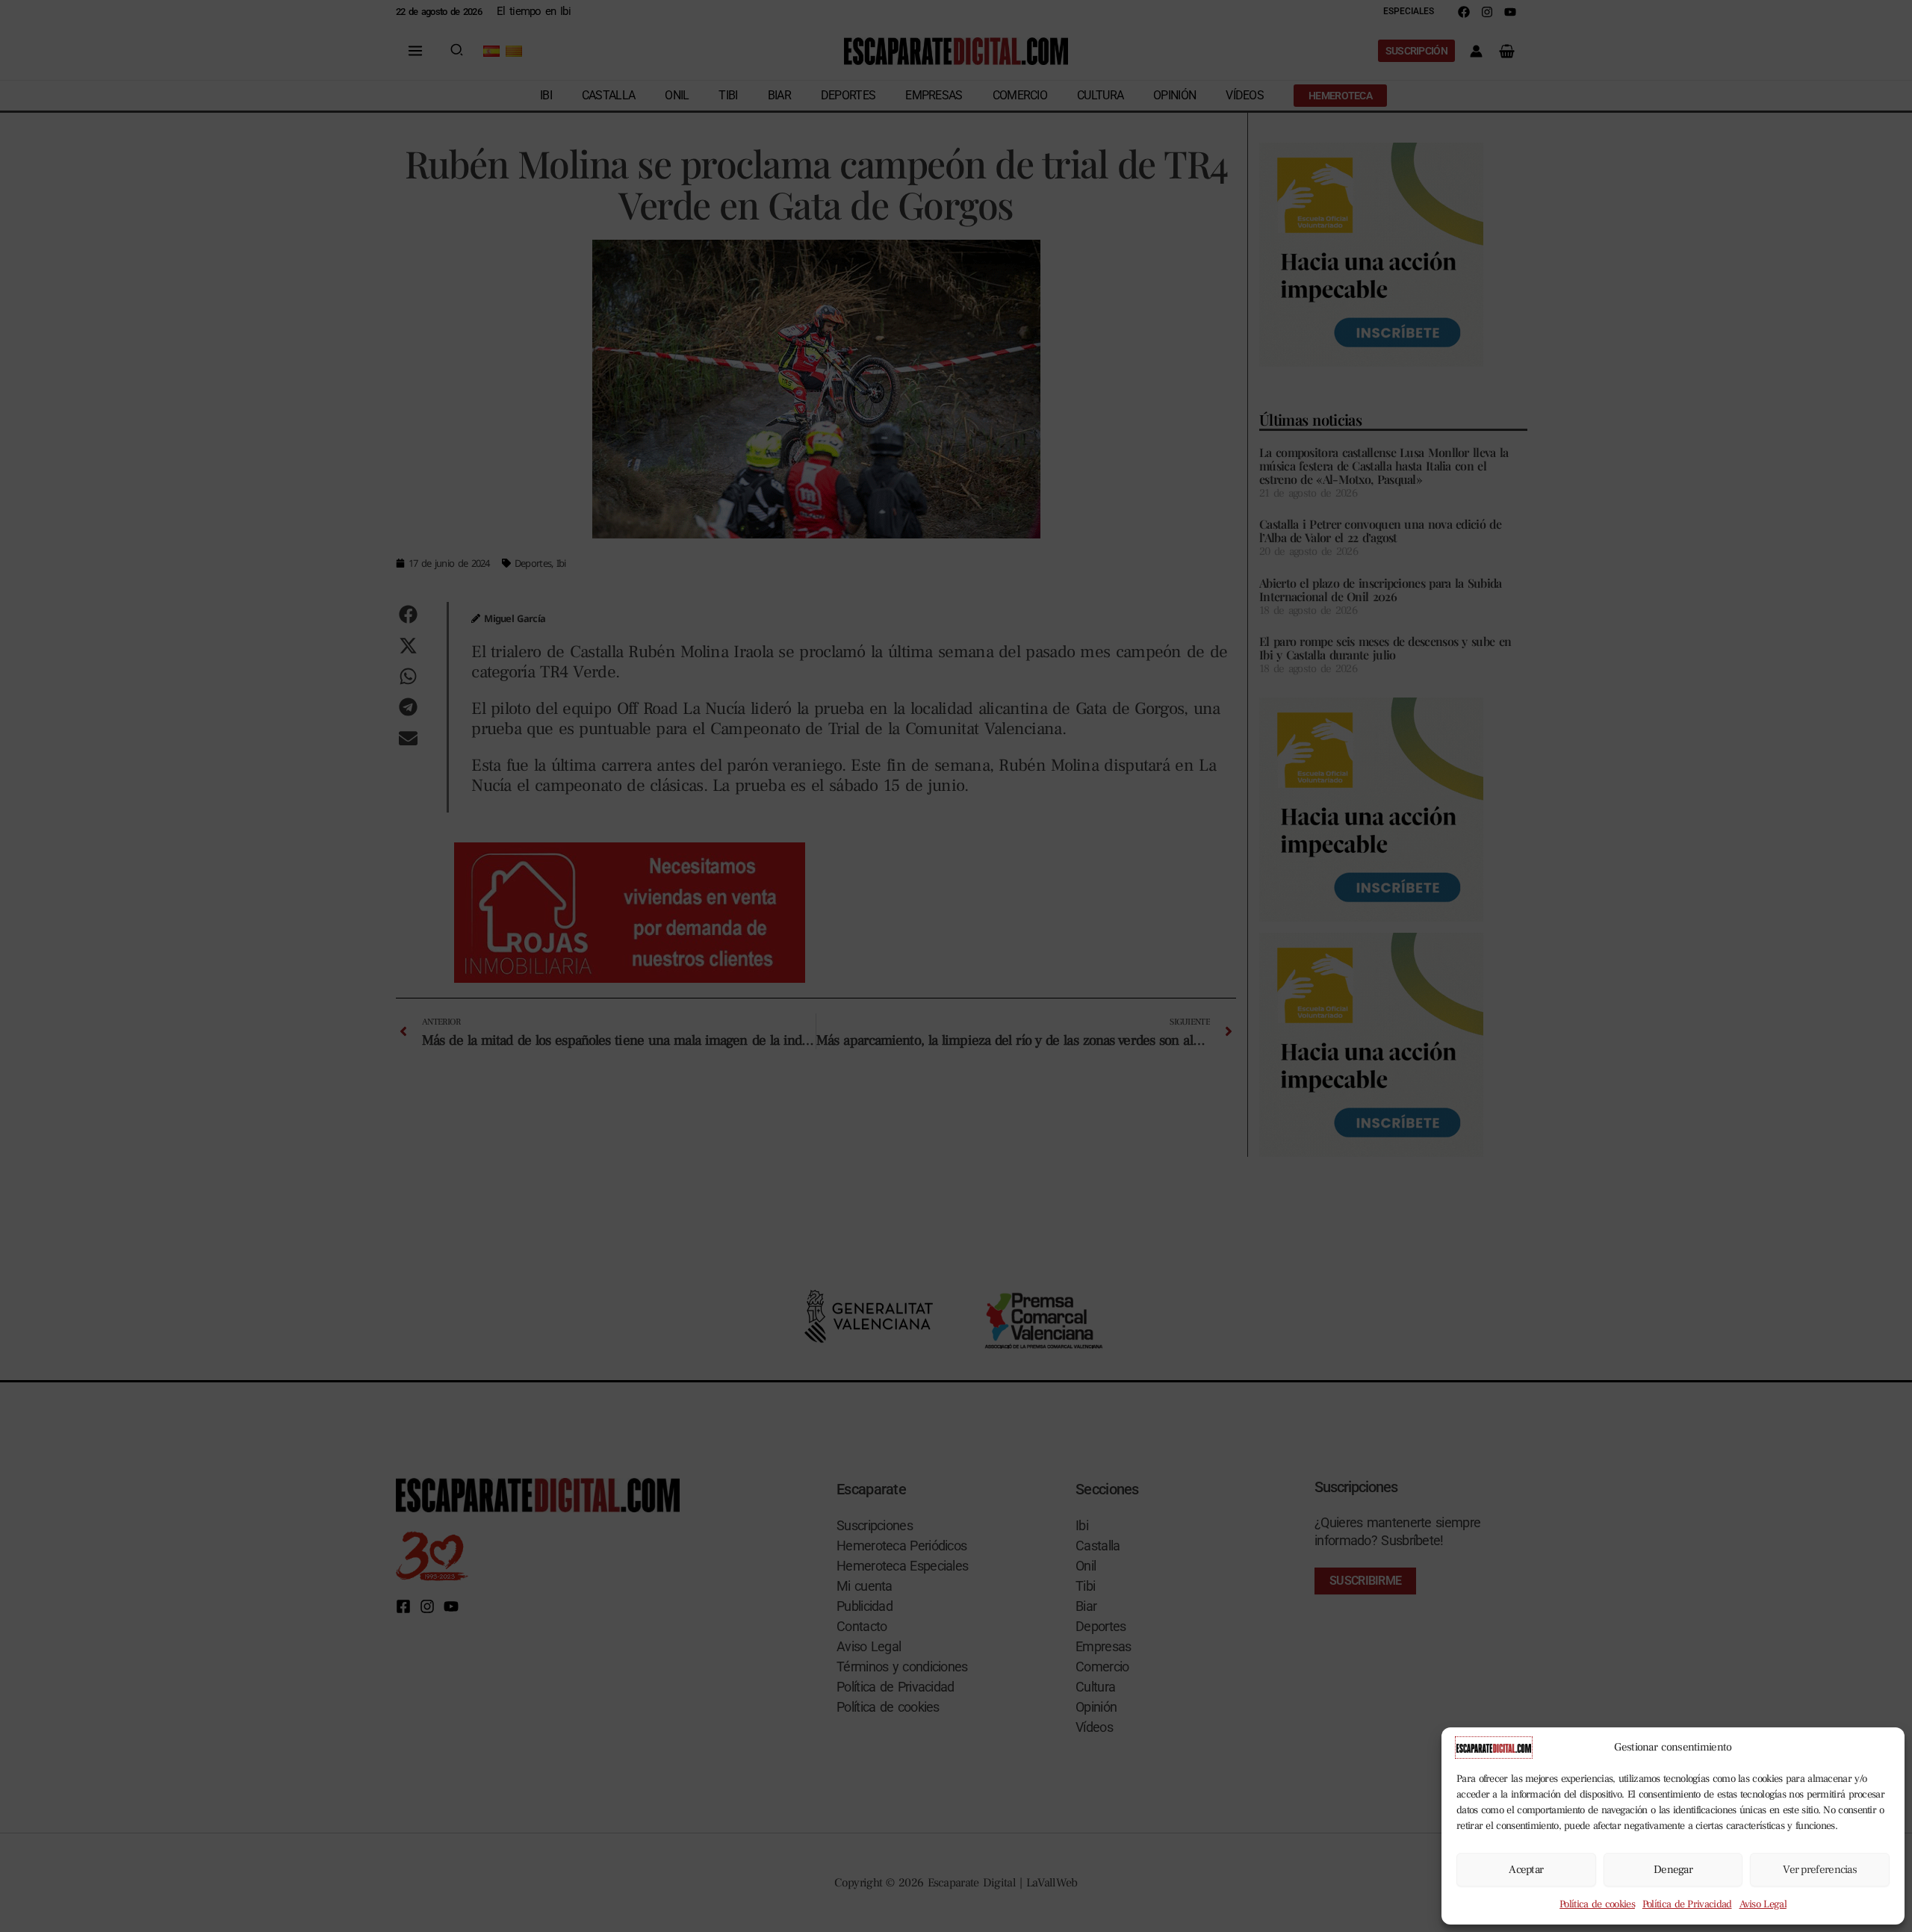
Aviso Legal (1763, 1904)
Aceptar (1526, 1870)
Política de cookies (1597, 1904)
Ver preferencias (1820, 1870)
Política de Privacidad (1687, 1904)
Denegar (1673, 1870)
